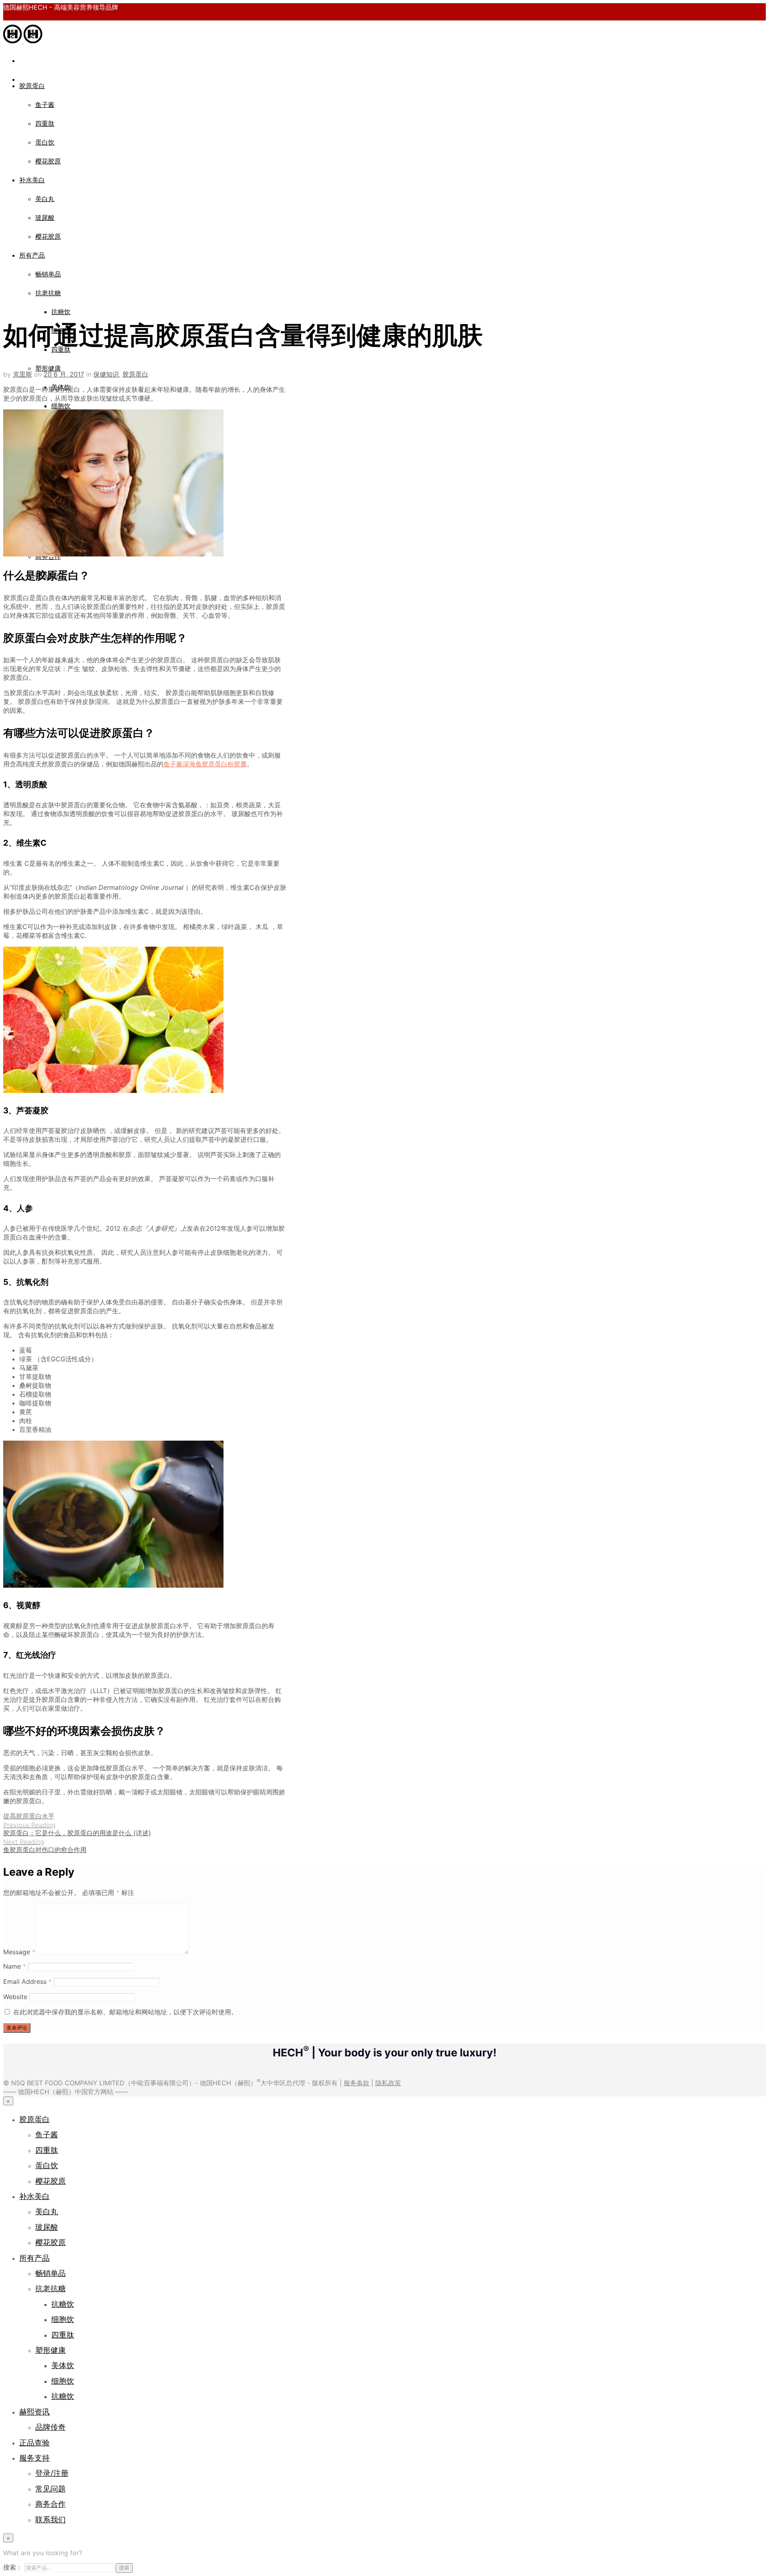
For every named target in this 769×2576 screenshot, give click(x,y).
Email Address (27, 1981)
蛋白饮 (45, 142)
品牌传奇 (50, 2427)
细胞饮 (61, 406)
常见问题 (50, 2489)
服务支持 (34, 2458)
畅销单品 (48, 274)
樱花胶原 (48, 161)
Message (19, 1952)
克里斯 (22, 374)
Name (15, 1966)
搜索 (124, 2568)
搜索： (13, 2567)
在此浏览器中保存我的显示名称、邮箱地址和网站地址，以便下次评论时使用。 (125, 2012)
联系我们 (50, 2520)
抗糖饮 (61, 312)
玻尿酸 (45, 218)
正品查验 (34, 2443)
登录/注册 (52, 2473)
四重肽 (45, 123)
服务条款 (356, 2083)
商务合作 (50, 2504)
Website (15, 1997)
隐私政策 (388, 2083)
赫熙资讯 (34, 2412)
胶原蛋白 (32, 86)
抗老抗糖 (48, 293)
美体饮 (63, 2365)
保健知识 (106, 374)
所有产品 (32, 255)
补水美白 (32, 180)
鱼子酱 (45, 105)
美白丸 (45, 199)
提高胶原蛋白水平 (29, 1816)
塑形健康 (48, 368)
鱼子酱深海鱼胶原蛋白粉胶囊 (205, 764)
